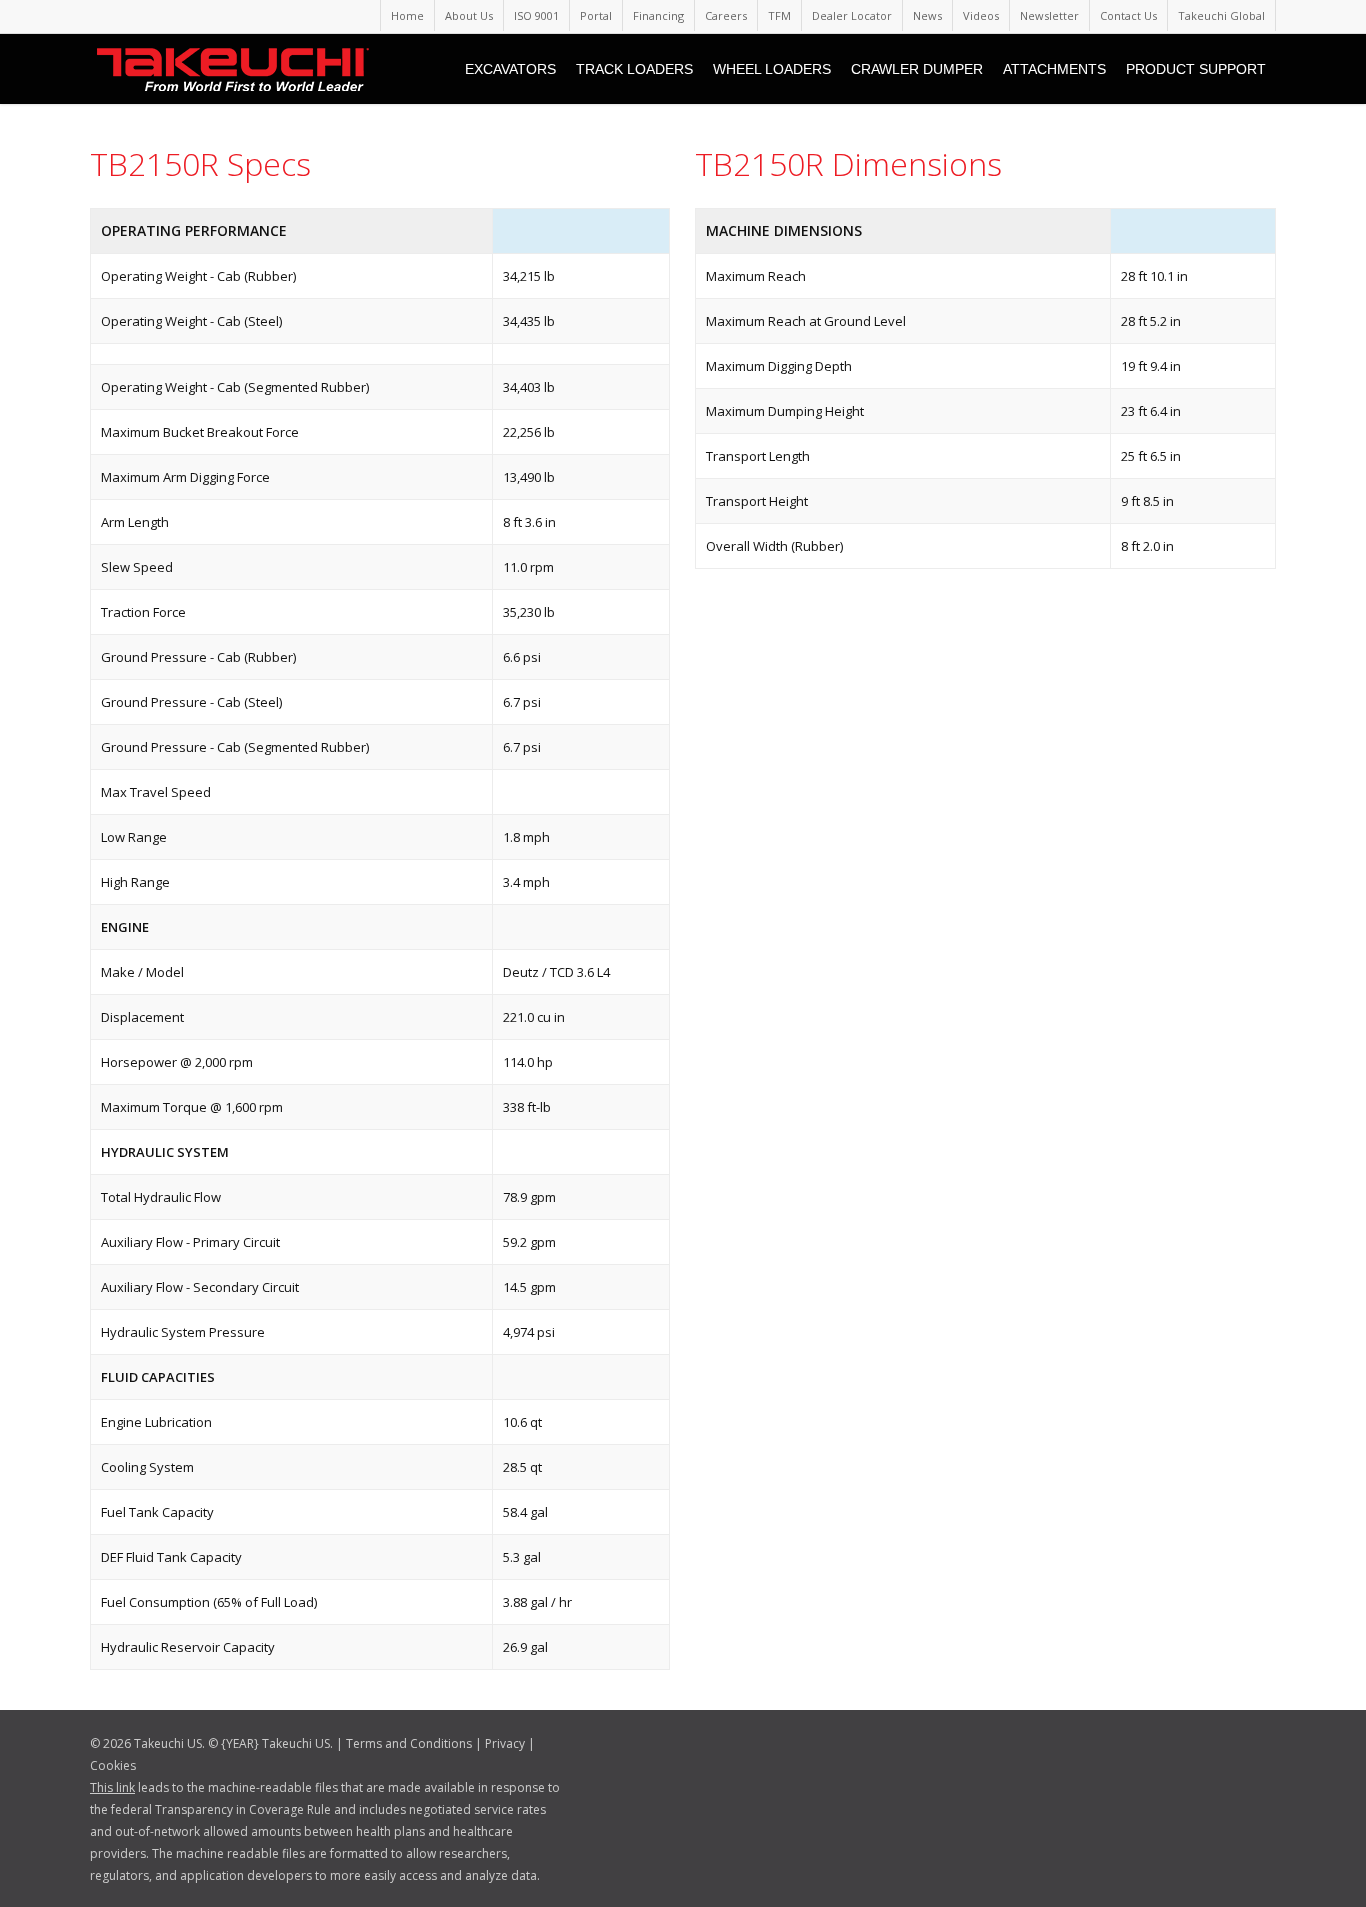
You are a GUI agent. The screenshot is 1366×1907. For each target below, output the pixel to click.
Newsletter (1049, 15)
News (927, 15)
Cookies (113, 1765)
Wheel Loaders (772, 69)
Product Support (1196, 69)
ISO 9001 (536, 15)
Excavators (510, 69)
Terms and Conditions (409, 1743)
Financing (658, 15)
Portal (596, 15)
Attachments (1054, 69)
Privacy (505, 1743)
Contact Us (1128, 15)
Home (407, 15)
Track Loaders (634, 69)
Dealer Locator (852, 15)
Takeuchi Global (1221, 15)
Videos (981, 15)
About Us (469, 15)
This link (112, 1787)
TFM (779, 15)
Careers (726, 15)
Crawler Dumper (917, 69)
